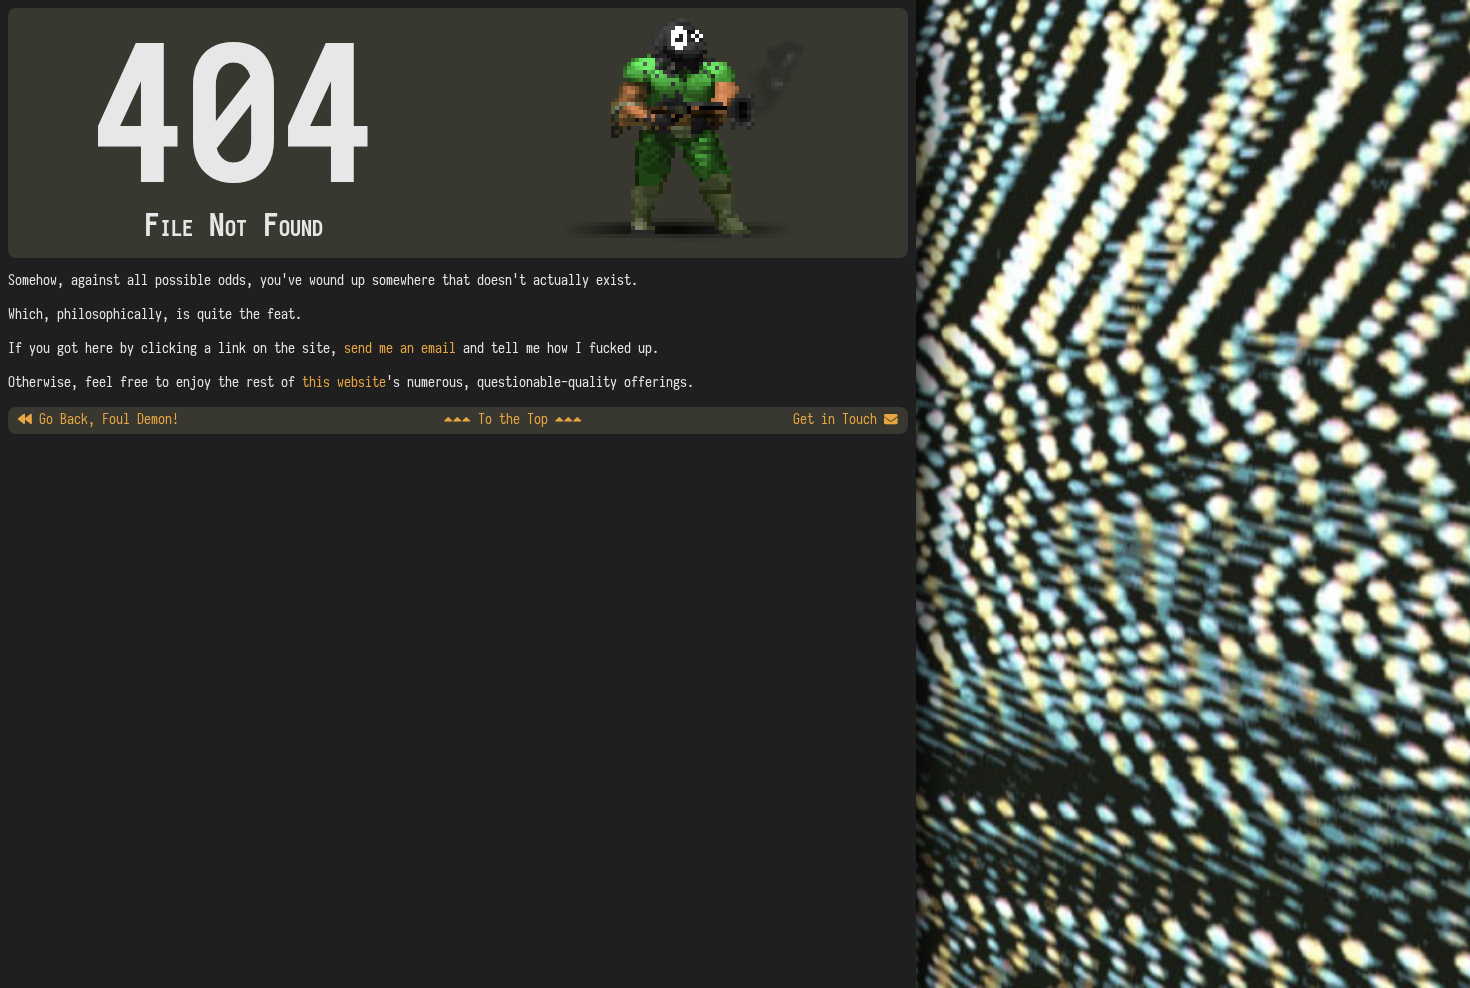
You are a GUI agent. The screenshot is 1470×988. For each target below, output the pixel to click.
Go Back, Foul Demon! (105, 419)
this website (344, 382)
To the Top (513, 419)
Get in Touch (838, 419)
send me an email (400, 348)
